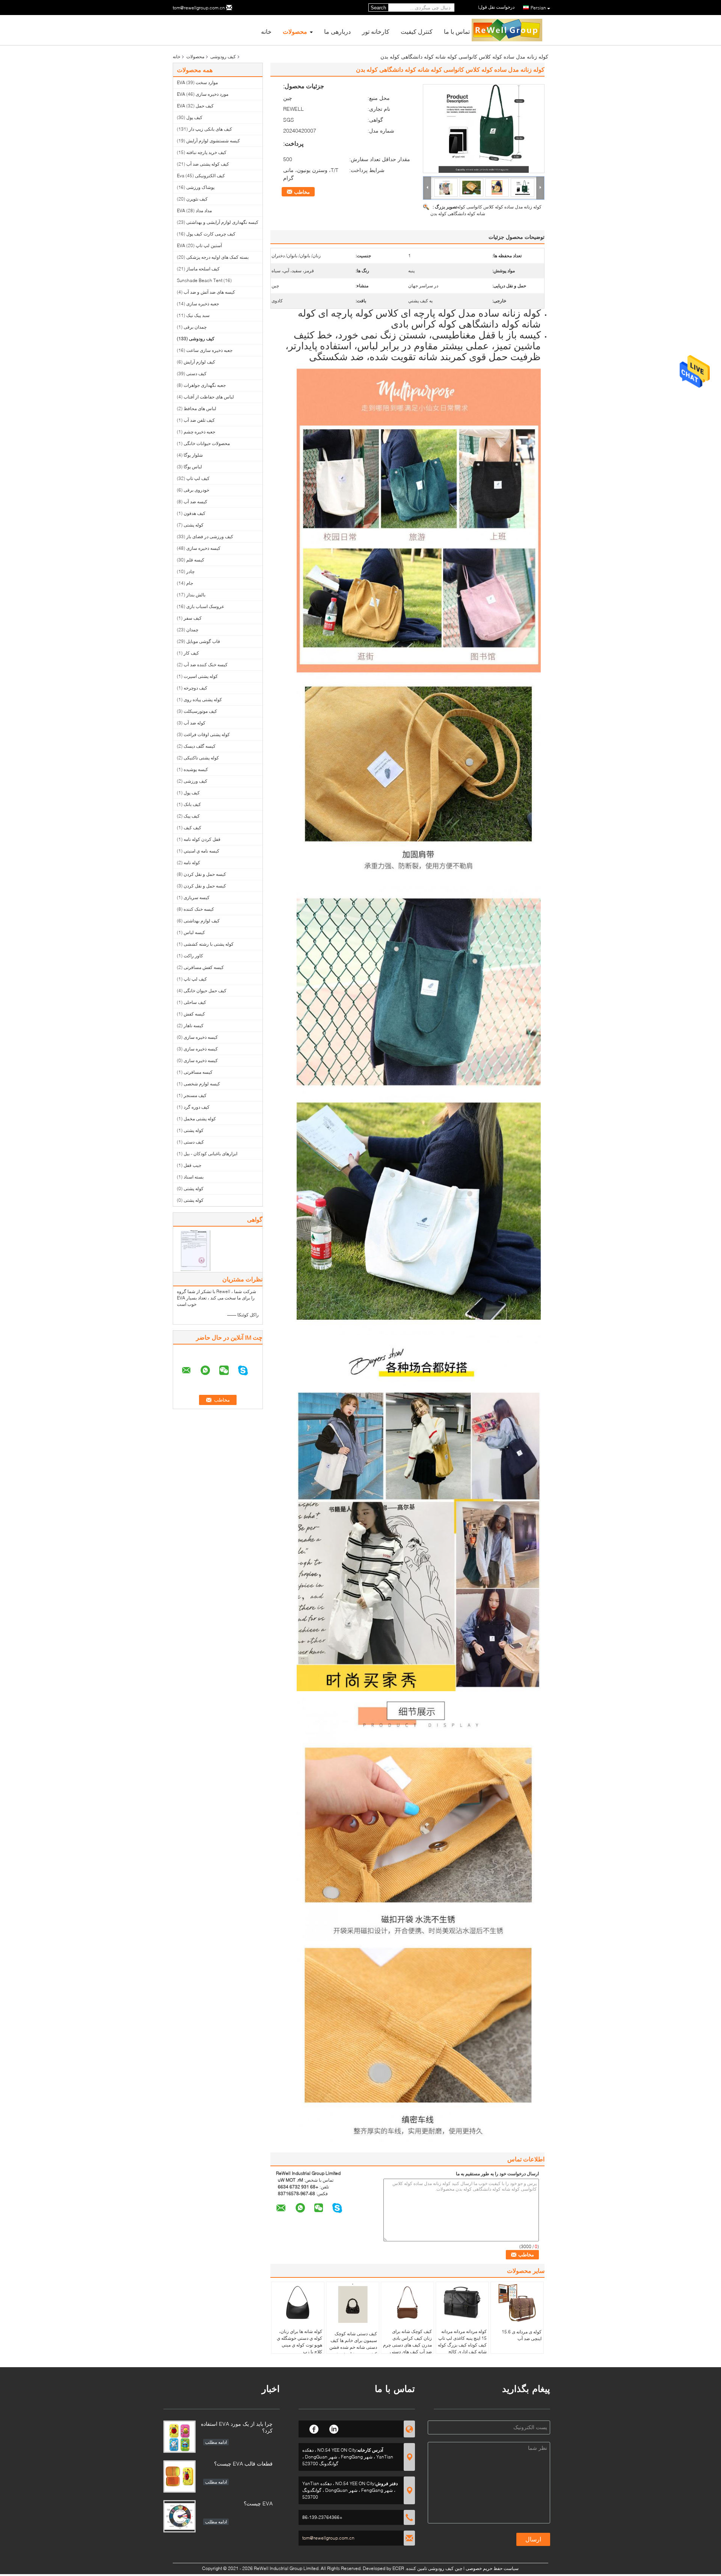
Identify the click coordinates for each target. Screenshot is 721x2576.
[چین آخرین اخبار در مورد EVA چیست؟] (179, 2516)
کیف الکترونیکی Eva (201, 176)
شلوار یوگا (193, 455)
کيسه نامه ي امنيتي (201, 851)
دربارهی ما (337, 31)
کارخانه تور (376, 31)
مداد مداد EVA (194, 211)
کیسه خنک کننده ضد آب (206, 665)
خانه (266, 31)
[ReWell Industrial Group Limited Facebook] (314, 2428)
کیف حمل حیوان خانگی (205, 991)
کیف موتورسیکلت (200, 711)
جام (190, 583)
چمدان (192, 630)
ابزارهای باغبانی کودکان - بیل (210, 1154)
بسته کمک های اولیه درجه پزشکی (217, 257)
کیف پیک (192, 816)
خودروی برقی (196, 490)
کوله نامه (192, 862)
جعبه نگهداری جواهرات (205, 385)
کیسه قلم (195, 560)
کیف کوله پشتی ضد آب (208, 164)
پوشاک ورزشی (200, 187)
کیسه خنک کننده (199, 909)
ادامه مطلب (216, 2442)
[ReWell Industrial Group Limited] (427, 187)
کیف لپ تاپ (198, 478)
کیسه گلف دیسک (200, 746)
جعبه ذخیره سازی (203, 304)
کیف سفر (193, 618)
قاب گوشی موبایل (203, 641)
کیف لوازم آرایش (199, 362)
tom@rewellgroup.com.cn (199, 8)
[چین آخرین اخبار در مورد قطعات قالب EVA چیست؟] (179, 2476)
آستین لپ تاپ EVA (199, 245)
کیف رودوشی (223, 57)
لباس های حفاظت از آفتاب (209, 397)
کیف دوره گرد (197, 1107)
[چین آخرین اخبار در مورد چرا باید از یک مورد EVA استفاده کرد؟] (179, 2437)
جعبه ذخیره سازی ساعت (209, 350)
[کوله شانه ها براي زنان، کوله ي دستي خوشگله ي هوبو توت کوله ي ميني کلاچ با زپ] (298, 2303)
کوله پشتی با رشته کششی (209, 944)
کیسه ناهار (194, 1025)
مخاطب (302, 192)
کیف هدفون (195, 513)
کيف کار (191, 653)
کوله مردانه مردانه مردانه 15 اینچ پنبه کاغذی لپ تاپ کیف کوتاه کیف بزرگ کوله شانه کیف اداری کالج (462, 2341)
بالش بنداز (196, 595)
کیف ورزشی (195, 781)
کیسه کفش (194, 1014)
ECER (398, 2568)
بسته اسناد (194, 1177)
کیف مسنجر (195, 1095)
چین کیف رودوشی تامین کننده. (433, 2568)
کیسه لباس (194, 932)
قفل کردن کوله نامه (202, 839)
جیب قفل (192, 1165)
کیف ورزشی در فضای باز (210, 536)
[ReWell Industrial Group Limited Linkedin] (334, 2428)
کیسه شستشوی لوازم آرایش (213, 141)
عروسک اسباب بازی (205, 606)
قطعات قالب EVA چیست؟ (243, 2464)
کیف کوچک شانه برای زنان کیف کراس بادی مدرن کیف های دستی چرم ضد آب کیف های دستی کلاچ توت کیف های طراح (407, 2345)
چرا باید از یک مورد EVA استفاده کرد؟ (237, 2427)
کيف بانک (192, 804)
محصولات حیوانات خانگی (207, 443)
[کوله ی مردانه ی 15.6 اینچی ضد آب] (517, 2303)
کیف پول (194, 117)
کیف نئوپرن (197, 199)
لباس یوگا (193, 467)
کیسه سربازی (197, 897)
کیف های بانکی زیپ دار (210, 129)
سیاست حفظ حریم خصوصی (492, 2568)
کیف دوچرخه (195, 688)
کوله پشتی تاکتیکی (201, 758)
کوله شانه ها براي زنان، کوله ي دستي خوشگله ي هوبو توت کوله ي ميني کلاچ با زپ (299, 2341)
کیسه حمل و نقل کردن (205, 874)
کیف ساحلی (195, 1002)
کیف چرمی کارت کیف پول (211, 234)
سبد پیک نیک (198, 315)
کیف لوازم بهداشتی (202, 921)
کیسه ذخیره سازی (203, 548)
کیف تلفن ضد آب (199, 420)
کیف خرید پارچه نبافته (206, 152)
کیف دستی (196, 373)
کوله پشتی (194, 525)
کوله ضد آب (195, 723)
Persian (538, 8)
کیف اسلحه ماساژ (203, 269)
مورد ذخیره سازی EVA (203, 94)
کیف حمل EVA (195, 106)
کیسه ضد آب (195, 502)
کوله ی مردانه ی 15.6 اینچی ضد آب (522, 2335)
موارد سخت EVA (197, 82)
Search (378, 8)
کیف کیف (192, 828)
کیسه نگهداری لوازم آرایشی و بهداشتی (222, 222)
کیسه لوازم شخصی (202, 1084)
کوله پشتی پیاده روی (203, 699)
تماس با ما (457, 31)
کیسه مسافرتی (198, 1072)
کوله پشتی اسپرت (201, 676)
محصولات (295, 31)
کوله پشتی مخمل (200, 1119)
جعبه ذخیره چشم (199, 432)
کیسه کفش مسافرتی (204, 967)
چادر (190, 571)
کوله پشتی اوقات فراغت (207, 734)
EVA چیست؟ (258, 2503)
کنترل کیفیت (417, 31)
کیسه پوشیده (196, 769)
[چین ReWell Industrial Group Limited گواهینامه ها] (195, 1250)
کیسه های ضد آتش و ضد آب (209, 292)
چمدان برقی (195, 327)
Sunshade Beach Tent (200, 280)
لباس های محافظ (200, 408)
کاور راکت (193, 956)
